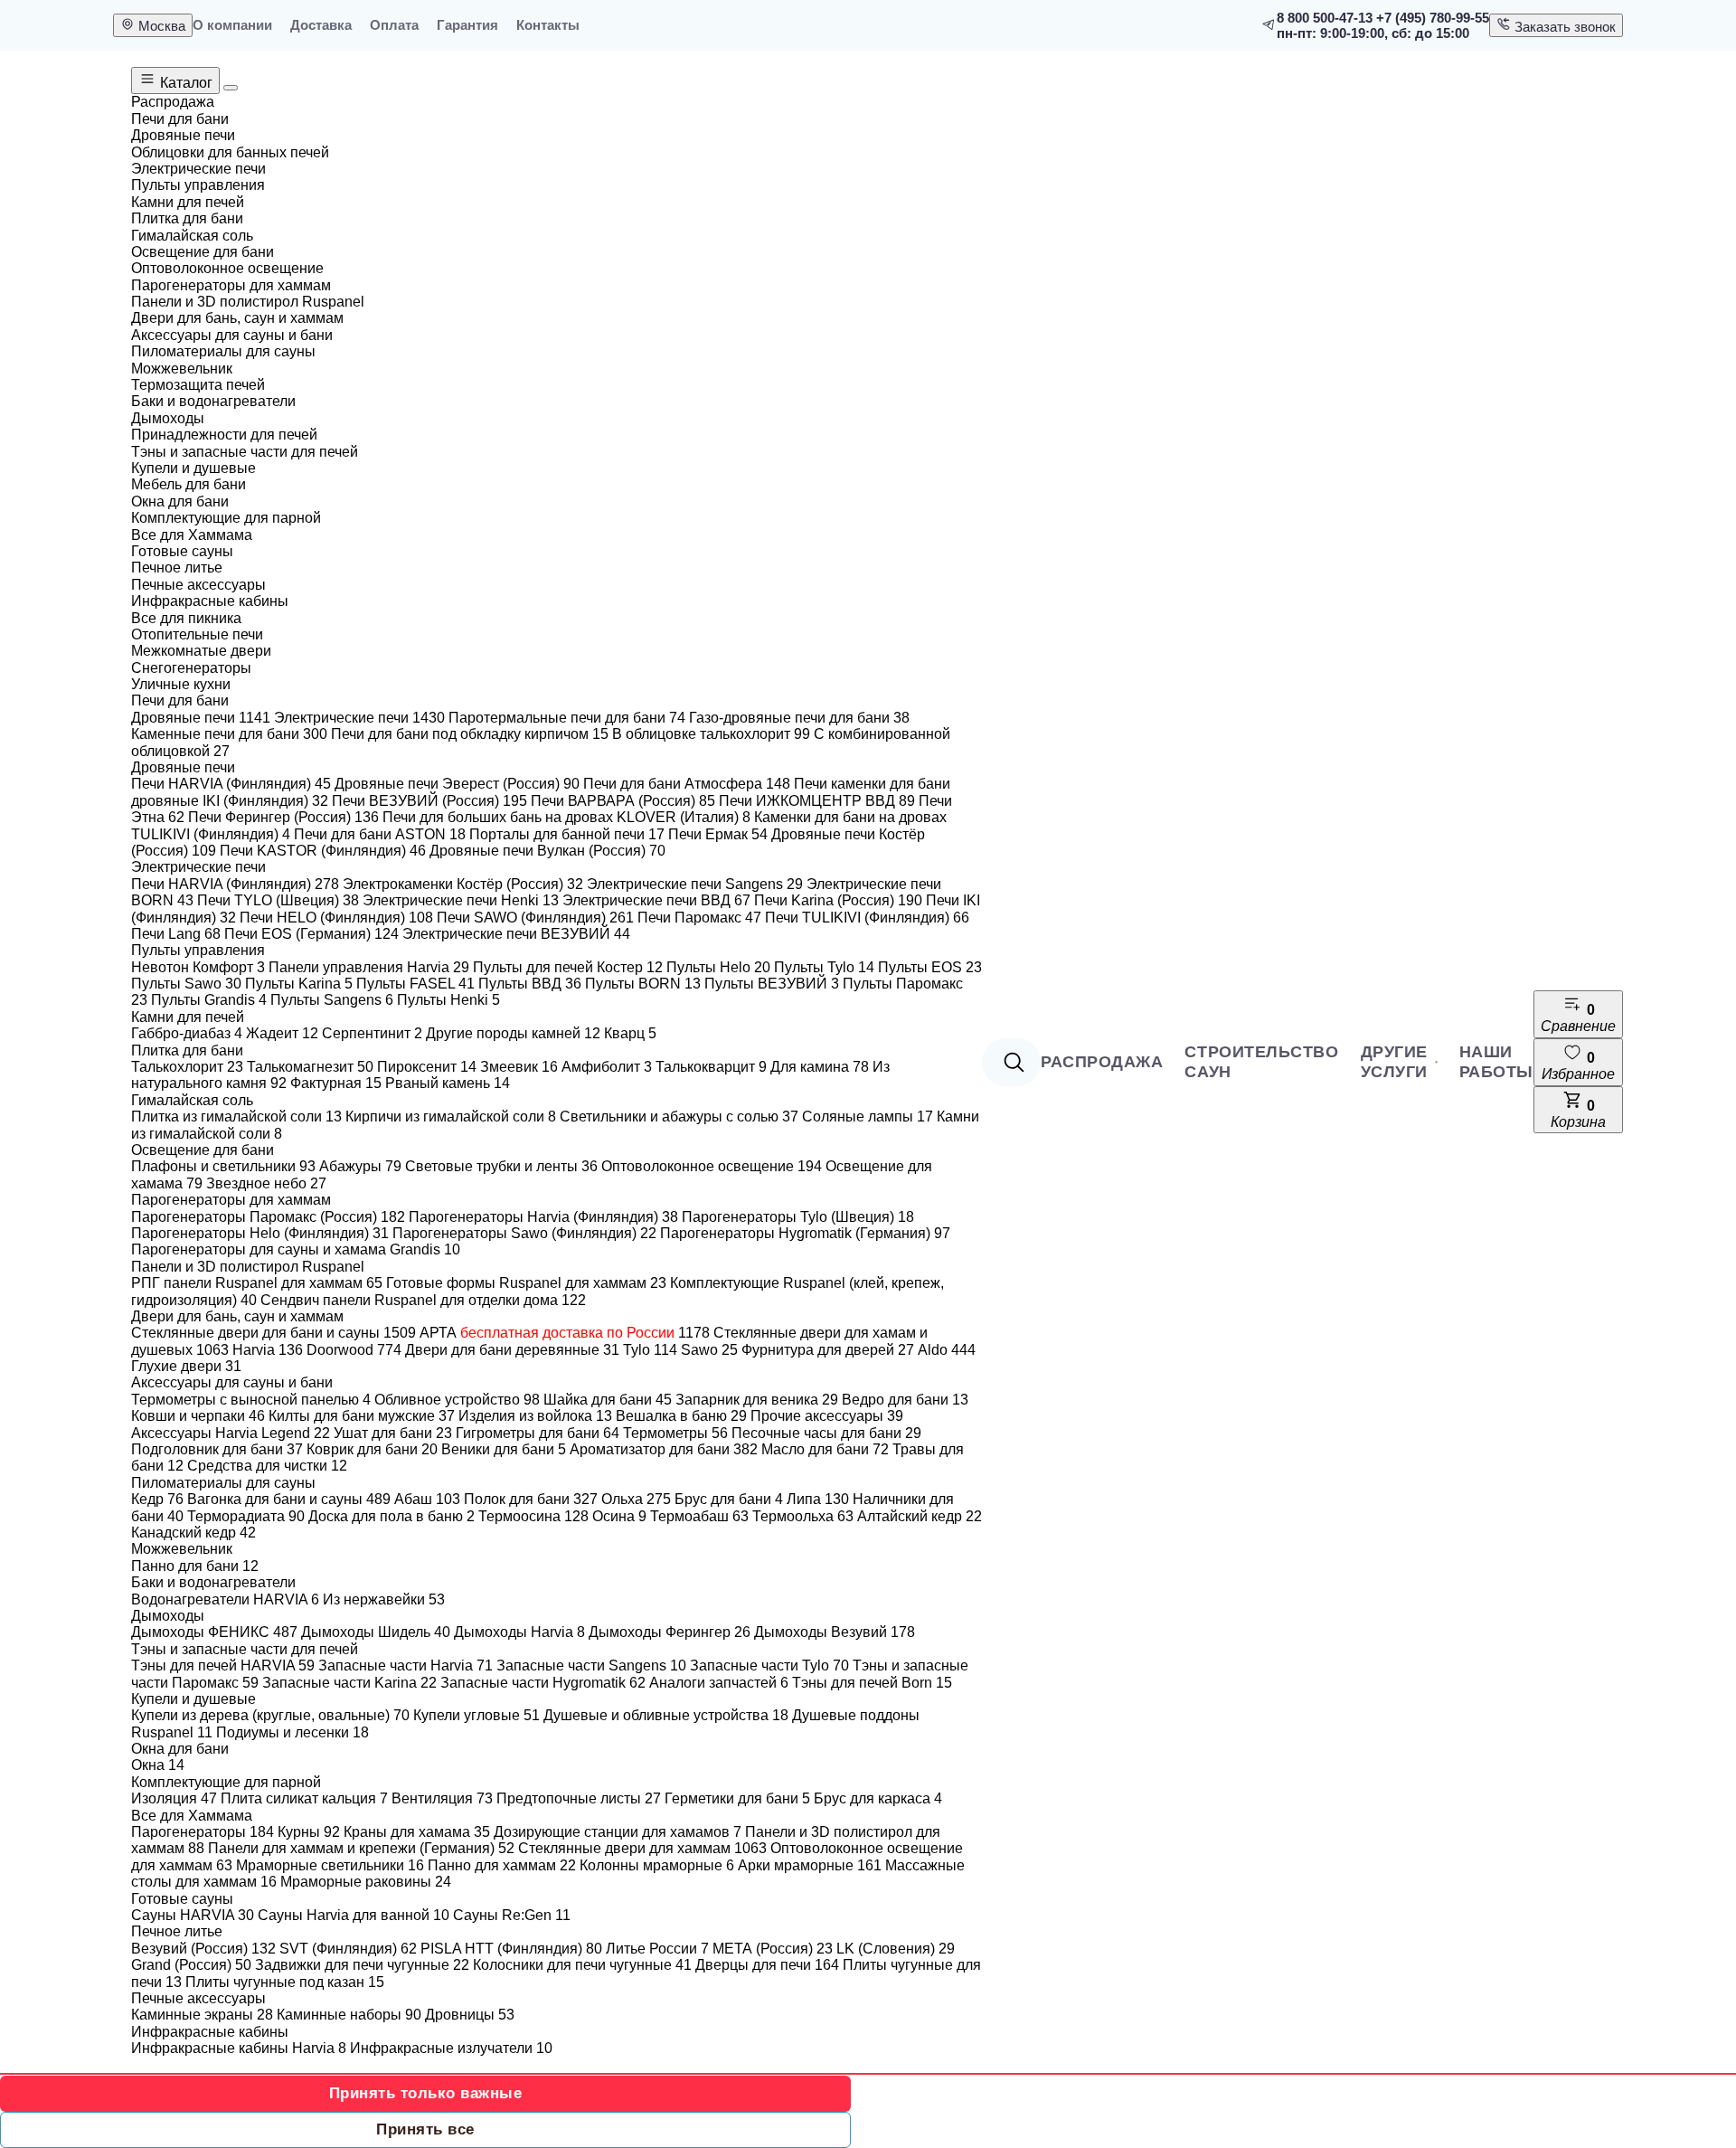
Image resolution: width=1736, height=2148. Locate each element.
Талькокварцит (711, 1067)
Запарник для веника (757, 1400)
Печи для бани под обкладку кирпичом (470, 734)
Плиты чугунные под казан (285, 1982)
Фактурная (336, 1083)
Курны (309, 1832)
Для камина (820, 1067)
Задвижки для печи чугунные (362, 1965)
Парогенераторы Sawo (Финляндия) (524, 1233)
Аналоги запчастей (719, 1683)
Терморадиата (246, 1516)
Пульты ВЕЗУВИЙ (772, 984)
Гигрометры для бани (538, 1433)
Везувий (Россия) (203, 1949)
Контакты (548, 25)
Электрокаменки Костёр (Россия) (463, 884)
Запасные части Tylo (769, 1665)
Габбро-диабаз (187, 1033)
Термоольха (803, 1516)
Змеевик (519, 1067)
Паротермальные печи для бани (567, 718)
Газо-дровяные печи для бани (799, 718)
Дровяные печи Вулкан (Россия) (547, 851)
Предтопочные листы (579, 1798)
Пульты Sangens (332, 1000)
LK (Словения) (896, 1949)
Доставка (321, 25)
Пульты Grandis (209, 1000)
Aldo (947, 1350)
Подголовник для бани (217, 1449)
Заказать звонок (1563, 27)
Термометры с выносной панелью (251, 1400)
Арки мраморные (810, 1865)
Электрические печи (359, 718)
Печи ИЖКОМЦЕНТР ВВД (817, 801)
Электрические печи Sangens (695, 884)
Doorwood (354, 1350)
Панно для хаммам (502, 1865)
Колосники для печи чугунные (582, 1965)
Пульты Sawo (186, 984)
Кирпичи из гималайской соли (451, 1117)
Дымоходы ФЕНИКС (214, 1632)
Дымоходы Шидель (376, 1632)
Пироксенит (427, 1067)
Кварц (630, 1033)
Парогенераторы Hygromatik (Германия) (805, 1233)
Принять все (425, 2129)
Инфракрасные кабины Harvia (239, 2048)
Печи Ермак (718, 834)
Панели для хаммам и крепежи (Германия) (361, 1848)
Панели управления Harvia (369, 967)
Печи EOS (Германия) (311, 934)
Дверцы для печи (767, 1965)
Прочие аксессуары (827, 1416)
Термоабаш (699, 1516)
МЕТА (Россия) (773, 1949)
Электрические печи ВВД (656, 900)
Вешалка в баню (681, 1416)
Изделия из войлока (535, 1416)
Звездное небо (266, 1183)
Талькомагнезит (310, 1067)
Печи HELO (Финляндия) (336, 918)
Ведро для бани (905, 1400)
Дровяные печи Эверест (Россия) (457, 784)
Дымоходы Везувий (835, 1632)
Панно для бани (195, 1566)
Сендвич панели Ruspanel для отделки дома (423, 1300)
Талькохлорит (187, 1067)
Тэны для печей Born (872, 1683)
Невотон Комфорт (198, 967)
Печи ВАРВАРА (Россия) (623, 801)
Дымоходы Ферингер (670, 1632)
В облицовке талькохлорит (711, 734)
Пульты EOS (930, 967)
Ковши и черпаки (198, 1416)
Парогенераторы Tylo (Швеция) (798, 1217)
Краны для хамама (417, 1832)
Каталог (184, 83)
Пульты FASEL (415, 984)
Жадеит (282, 1033)
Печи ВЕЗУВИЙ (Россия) (429, 801)
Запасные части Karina (349, 1683)
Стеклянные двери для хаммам (642, 1848)
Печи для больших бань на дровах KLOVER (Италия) (566, 817)
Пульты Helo (718, 967)
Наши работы (1496, 1062)
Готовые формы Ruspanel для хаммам (526, 1283)
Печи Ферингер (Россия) (283, 817)
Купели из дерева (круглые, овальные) (270, 1715)
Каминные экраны (202, 2015)
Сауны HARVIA (193, 1915)
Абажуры (360, 1166)
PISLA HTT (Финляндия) (511, 1949)
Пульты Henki (448, 1000)
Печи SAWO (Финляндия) (535, 918)
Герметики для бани (737, 1798)
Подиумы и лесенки (292, 1732)
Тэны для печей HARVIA (223, 1665)
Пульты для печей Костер (568, 967)
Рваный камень (448, 1083)
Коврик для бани (372, 1449)
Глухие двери (186, 1366)
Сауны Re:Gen (512, 1915)
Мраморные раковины (366, 1882)
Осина (619, 1516)
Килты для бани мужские (362, 1416)
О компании (232, 25)
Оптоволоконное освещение (712, 1166)
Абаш (427, 1499)
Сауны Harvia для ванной (354, 1915)
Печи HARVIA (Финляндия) (231, 784)
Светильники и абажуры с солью (679, 1117)
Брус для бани (729, 1499)
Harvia (268, 1350)
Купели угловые (476, 1715)
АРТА (565, 1333)
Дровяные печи (201, 718)
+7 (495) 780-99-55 (1433, 18)
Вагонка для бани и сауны (289, 1499)
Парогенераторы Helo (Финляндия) (260, 1233)
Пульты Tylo (824, 967)
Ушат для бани (393, 1433)
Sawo (709, 1350)
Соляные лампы (868, 1117)
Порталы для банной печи (567, 834)
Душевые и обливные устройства (666, 1715)
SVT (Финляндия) (348, 1949)
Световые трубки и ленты (501, 1166)
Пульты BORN (643, 984)
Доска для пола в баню (392, 1516)
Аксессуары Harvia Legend (231, 1433)
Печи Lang (176, 934)
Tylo (650, 1350)
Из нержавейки (384, 1599)
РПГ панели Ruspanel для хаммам (257, 1283)
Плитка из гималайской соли (236, 1117)
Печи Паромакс (699, 918)
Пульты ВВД (530, 984)
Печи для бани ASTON (380, 834)
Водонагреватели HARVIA (225, 1599)
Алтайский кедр (920, 1516)
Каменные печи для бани (229, 734)
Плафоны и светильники (223, 1166)
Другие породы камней (513, 1033)
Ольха (636, 1499)
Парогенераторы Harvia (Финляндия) (543, 1217)
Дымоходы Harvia (519, 1632)
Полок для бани (531, 1499)
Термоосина (533, 1516)
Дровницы (470, 2015)
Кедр (157, 1499)
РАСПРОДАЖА (1102, 1062)
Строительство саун (1261, 1062)
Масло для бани (825, 1449)
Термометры (675, 1433)
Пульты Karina (299, 984)
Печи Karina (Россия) (838, 900)
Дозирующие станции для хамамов (618, 1832)
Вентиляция (442, 1798)
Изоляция (174, 1798)
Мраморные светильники (330, 1865)
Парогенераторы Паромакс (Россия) (268, 1217)
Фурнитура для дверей (828, 1350)
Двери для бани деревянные (512, 1350)
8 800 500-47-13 (1325, 18)
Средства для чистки (267, 1466)
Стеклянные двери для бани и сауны (274, 1333)
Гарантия (467, 25)
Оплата (394, 25)
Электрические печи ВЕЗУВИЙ (516, 934)
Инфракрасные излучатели (451, 2048)
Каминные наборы (349, 2015)
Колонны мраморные (657, 1865)
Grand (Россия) (191, 1965)
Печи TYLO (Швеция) (278, 900)
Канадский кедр (193, 1533)
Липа (818, 1499)
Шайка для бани (608, 1400)
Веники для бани (504, 1449)
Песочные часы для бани (826, 1433)
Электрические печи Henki (461, 900)
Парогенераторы (203, 1832)
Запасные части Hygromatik (543, 1683)
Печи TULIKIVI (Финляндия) (867, 918)
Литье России (657, 1949)
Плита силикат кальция (304, 1798)
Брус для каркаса (878, 1798)
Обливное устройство (457, 1400)
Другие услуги (1394, 1062)
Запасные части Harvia (406, 1665)
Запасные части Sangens (591, 1665)
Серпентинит (372, 1033)
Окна (158, 1765)
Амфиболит (607, 1067)
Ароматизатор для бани (664, 1449)
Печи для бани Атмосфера (687, 784)
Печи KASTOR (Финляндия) (323, 851)
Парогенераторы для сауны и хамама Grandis (296, 1249)
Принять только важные (426, 2093)
